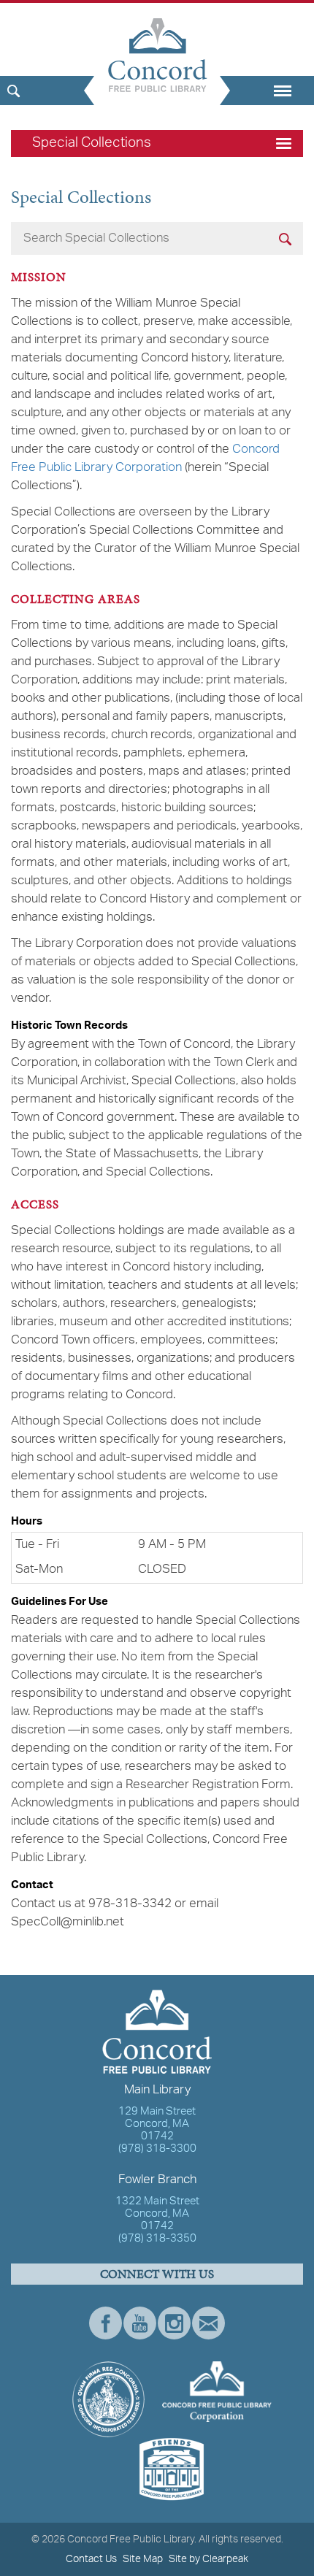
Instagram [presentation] (174, 2323)
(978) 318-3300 (157, 2149)
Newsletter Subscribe (208, 2323)
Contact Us (91, 2559)
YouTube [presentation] (140, 2323)
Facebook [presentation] (106, 2323)
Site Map (143, 2559)
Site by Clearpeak (208, 2559)
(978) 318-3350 (157, 2239)
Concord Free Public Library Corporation (145, 459)
